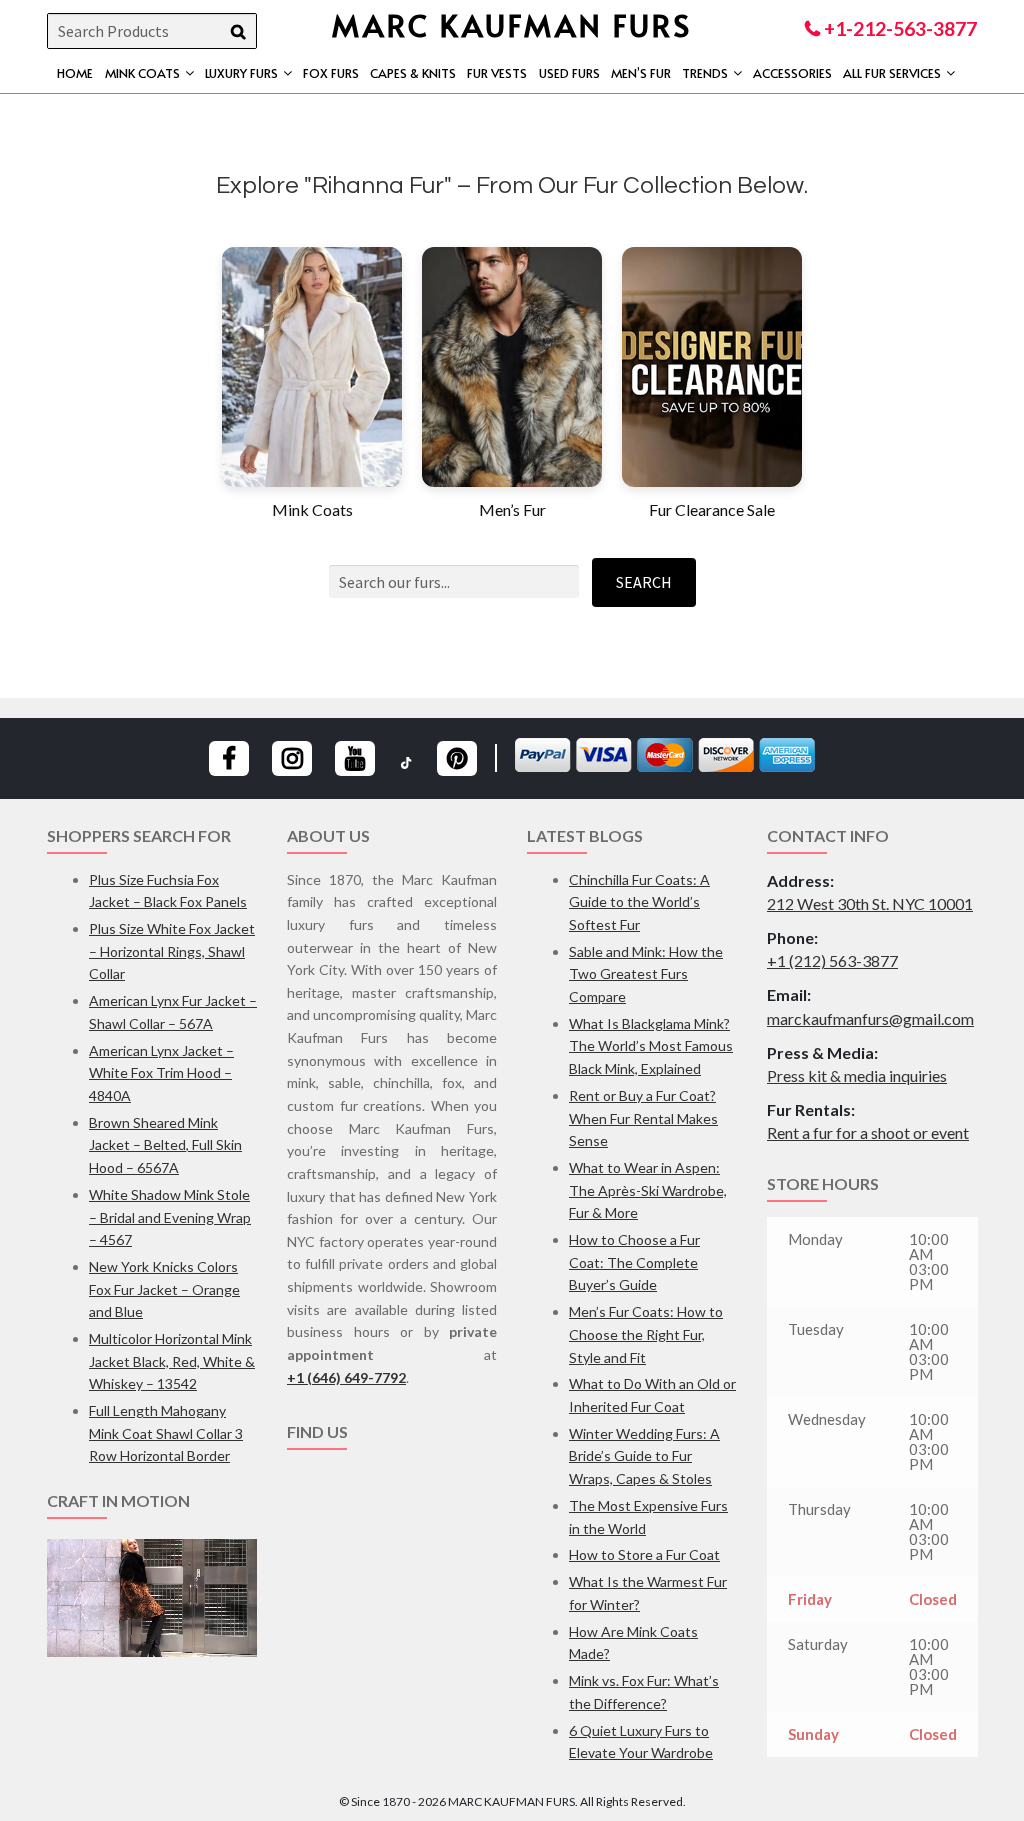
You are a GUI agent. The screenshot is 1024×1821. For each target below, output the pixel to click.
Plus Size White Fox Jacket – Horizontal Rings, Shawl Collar (172, 951)
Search (644, 582)
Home (75, 73)
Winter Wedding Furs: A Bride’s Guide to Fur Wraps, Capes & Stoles (644, 1456)
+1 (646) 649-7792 (346, 1377)
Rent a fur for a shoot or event (868, 1132)
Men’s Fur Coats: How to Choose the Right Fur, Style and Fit (646, 1334)
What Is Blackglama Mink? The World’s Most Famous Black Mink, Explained (651, 1046)
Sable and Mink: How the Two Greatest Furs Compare (646, 974)
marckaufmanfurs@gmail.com (870, 1018)
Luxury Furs (241, 73)
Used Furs (569, 73)
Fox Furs (331, 73)
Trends (705, 73)
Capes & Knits (413, 73)
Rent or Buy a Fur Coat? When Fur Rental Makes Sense (643, 1118)
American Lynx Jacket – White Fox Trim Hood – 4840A (161, 1073)
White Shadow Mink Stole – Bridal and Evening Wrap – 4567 (170, 1217)
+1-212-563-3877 (898, 28)
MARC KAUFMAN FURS (512, 24)
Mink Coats (142, 73)
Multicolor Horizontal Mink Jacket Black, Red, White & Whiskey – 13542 (172, 1361)
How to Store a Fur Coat (644, 1554)
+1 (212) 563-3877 (832, 960)
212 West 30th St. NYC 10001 (870, 903)
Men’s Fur (641, 73)
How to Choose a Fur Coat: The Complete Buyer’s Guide (634, 1262)
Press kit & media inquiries (857, 1075)
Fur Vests (497, 73)
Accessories (792, 73)
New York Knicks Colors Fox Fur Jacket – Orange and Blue (164, 1289)
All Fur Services (892, 73)
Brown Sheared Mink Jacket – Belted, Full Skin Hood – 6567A (165, 1145)
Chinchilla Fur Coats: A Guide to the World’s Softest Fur (639, 902)
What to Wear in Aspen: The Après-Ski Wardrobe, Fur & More (648, 1190)
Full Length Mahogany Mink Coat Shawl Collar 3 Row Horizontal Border (166, 1433)
